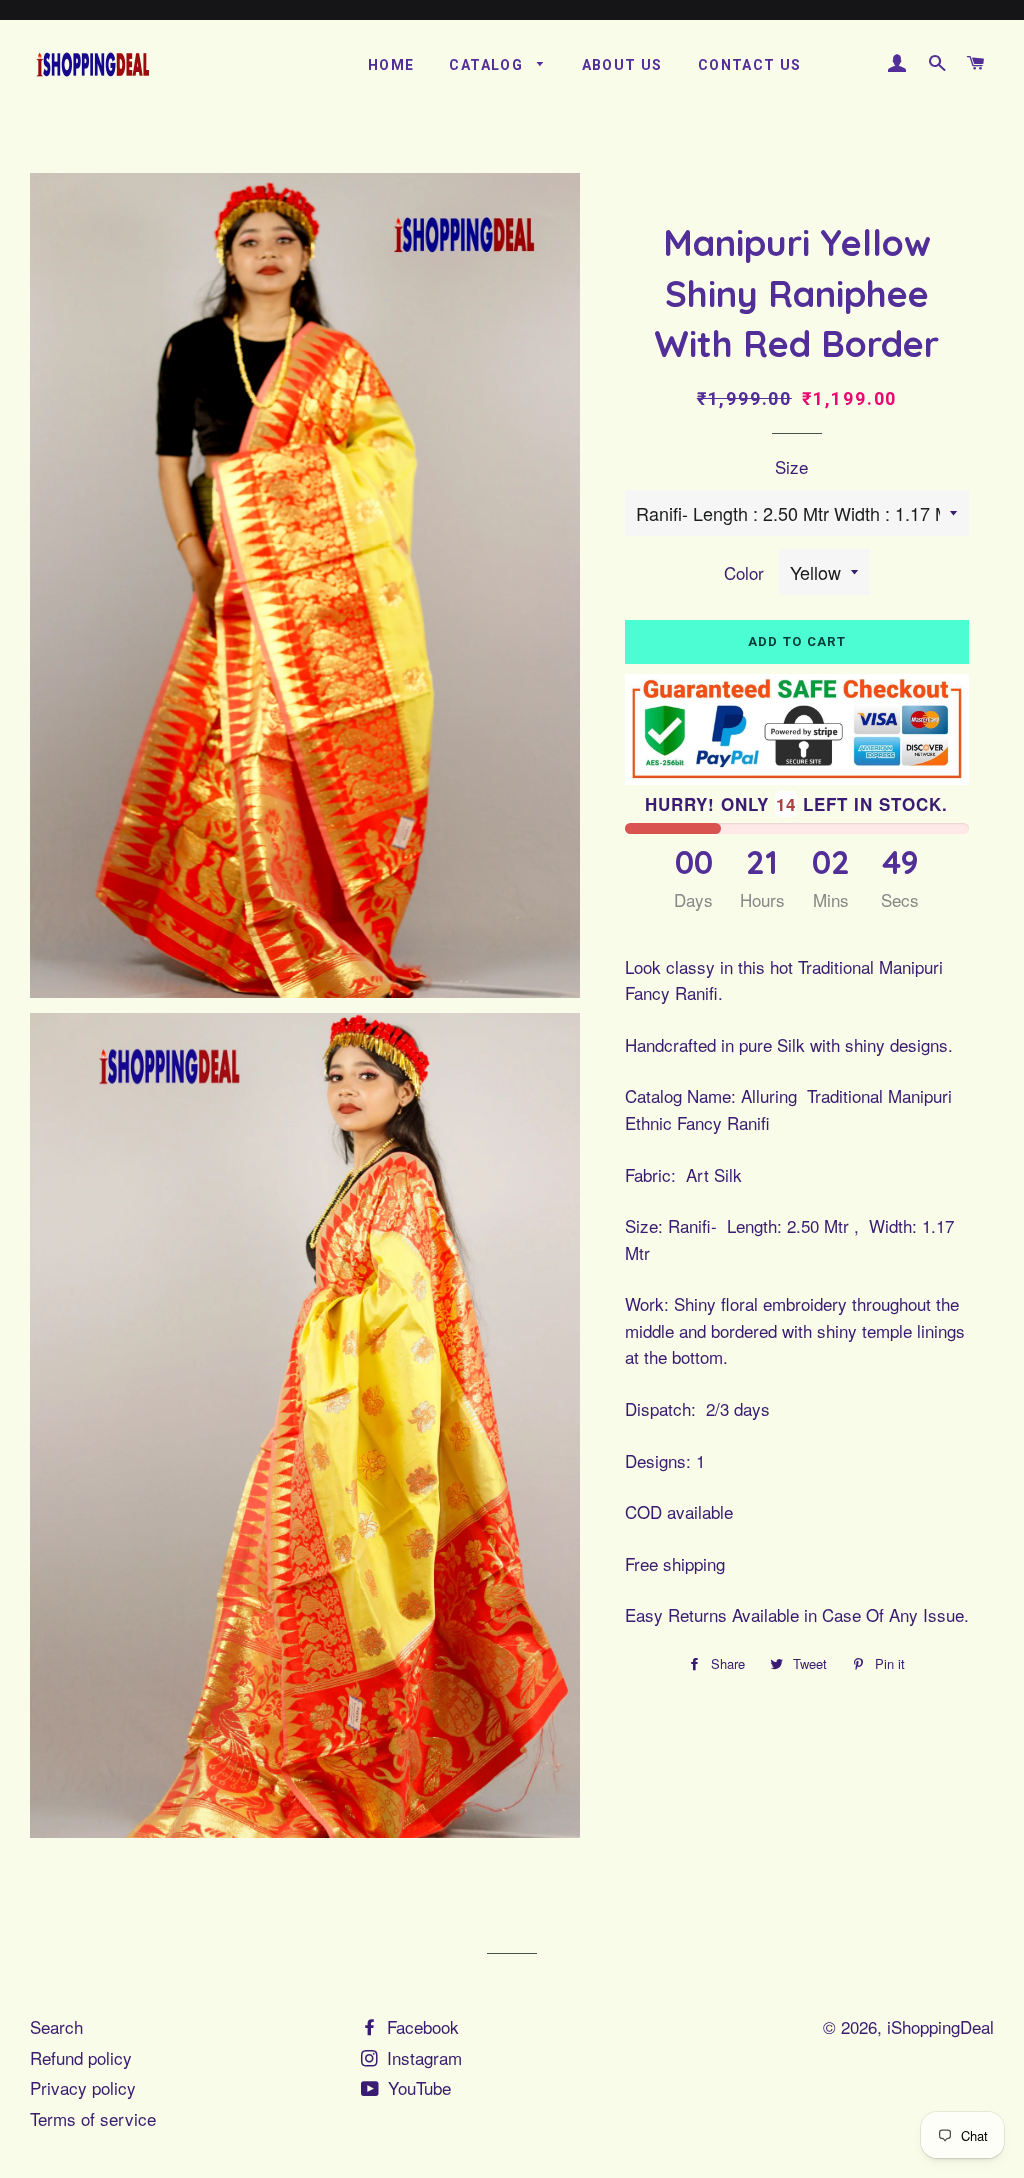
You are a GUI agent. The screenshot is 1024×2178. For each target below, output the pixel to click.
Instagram (422, 2057)
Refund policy (81, 2057)
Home (391, 65)
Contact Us (750, 65)
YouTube (417, 2087)
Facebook (420, 2026)
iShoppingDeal (940, 2026)
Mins (831, 899)
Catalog (488, 65)
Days (693, 899)
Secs (900, 899)
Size (791, 466)
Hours (762, 899)
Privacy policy (83, 2087)
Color (744, 572)
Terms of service (93, 2118)
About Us (622, 65)
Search (56, 2026)
